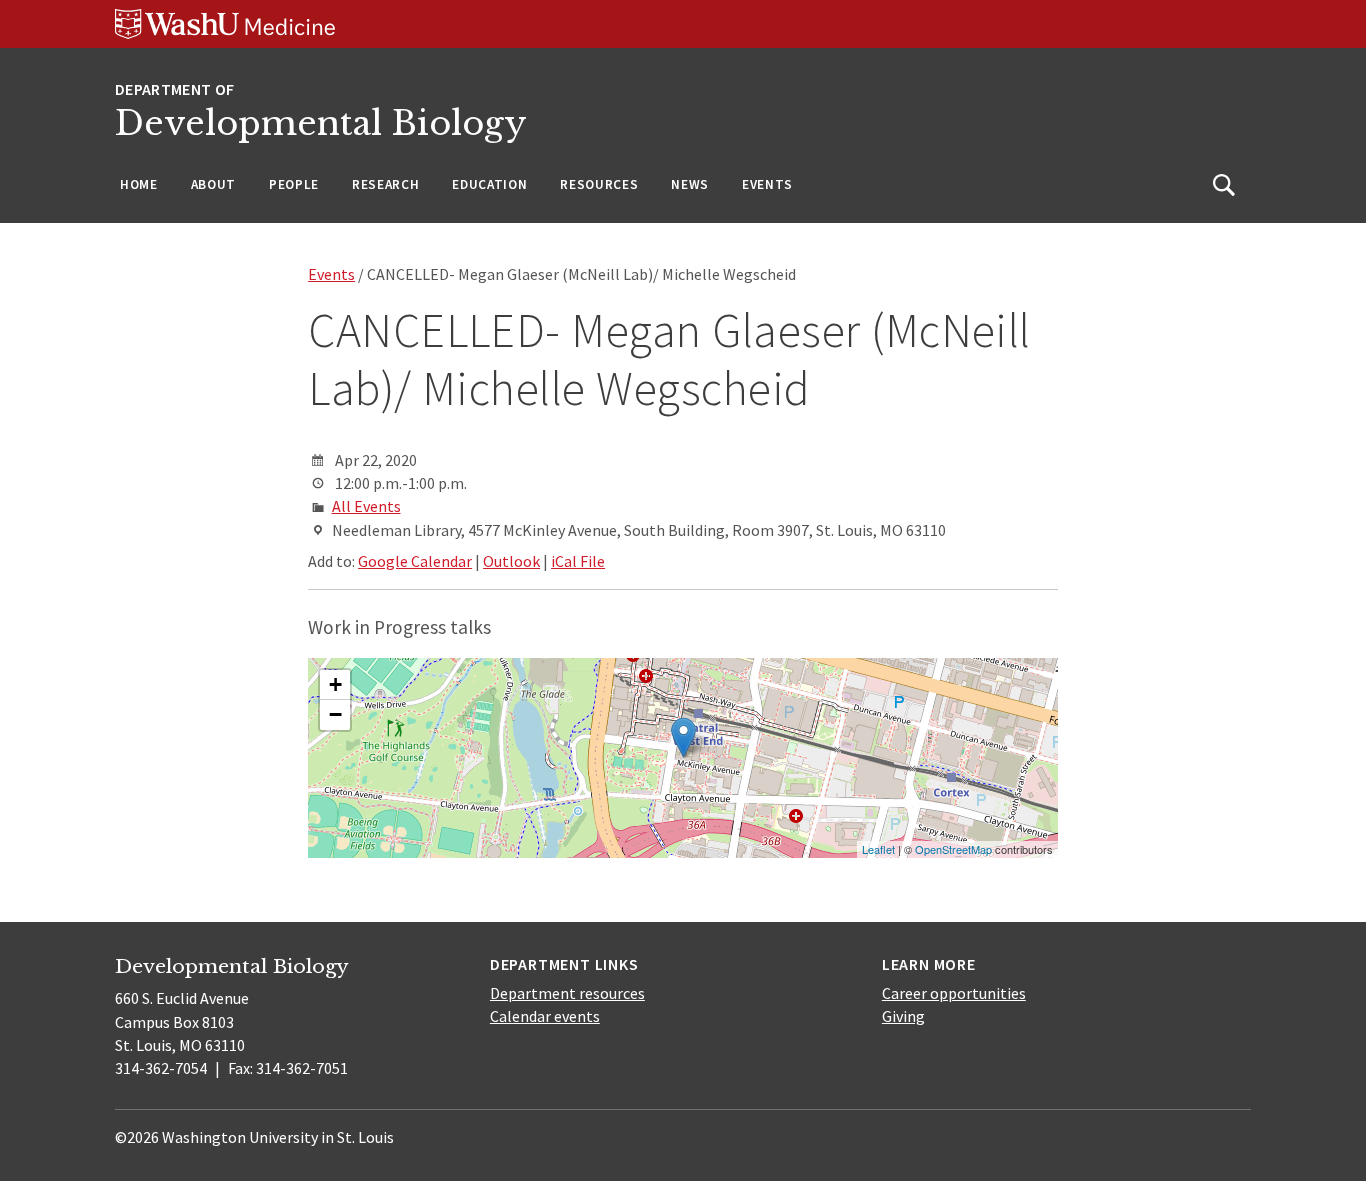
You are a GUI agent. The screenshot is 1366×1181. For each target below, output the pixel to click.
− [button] (335, 714)
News (690, 184)
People (294, 184)
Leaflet (878, 849)
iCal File (578, 561)
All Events (366, 506)
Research (385, 184)
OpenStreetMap (953, 849)
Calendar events (545, 1016)
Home (139, 184)
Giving (903, 1016)
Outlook (511, 561)
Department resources (567, 993)
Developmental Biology (321, 123)
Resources (599, 184)
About (213, 184)
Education (489, 184)
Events (767, 184)
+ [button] (335, 684)
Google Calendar (415, 561)
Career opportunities (954, 993)
